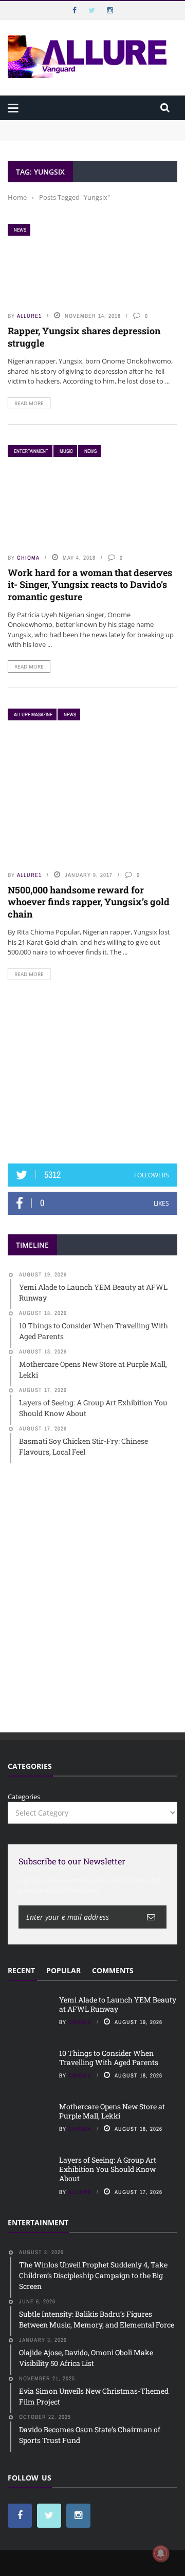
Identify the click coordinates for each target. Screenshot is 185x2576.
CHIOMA (28, 558)
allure (80, 2192)
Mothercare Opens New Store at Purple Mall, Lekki (112, 2111)
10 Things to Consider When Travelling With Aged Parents (109, 2058)
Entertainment (31, 451)
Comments (113, 1970)
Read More (29, 403)
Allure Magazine (33, 714)
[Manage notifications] (161, 2553)
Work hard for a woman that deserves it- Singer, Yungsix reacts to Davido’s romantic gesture (90, 585)
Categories (24, 1797)
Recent (21, 1970)
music (66, 451)
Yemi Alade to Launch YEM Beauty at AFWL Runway (92, 125)
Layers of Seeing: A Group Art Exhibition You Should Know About (108, 2169)
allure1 (29, 316)
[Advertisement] (92, 1072)
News (20, 230)
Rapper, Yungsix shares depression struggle (84, 337)
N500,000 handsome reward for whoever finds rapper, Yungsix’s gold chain (89, 902)
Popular (63, 1970)
